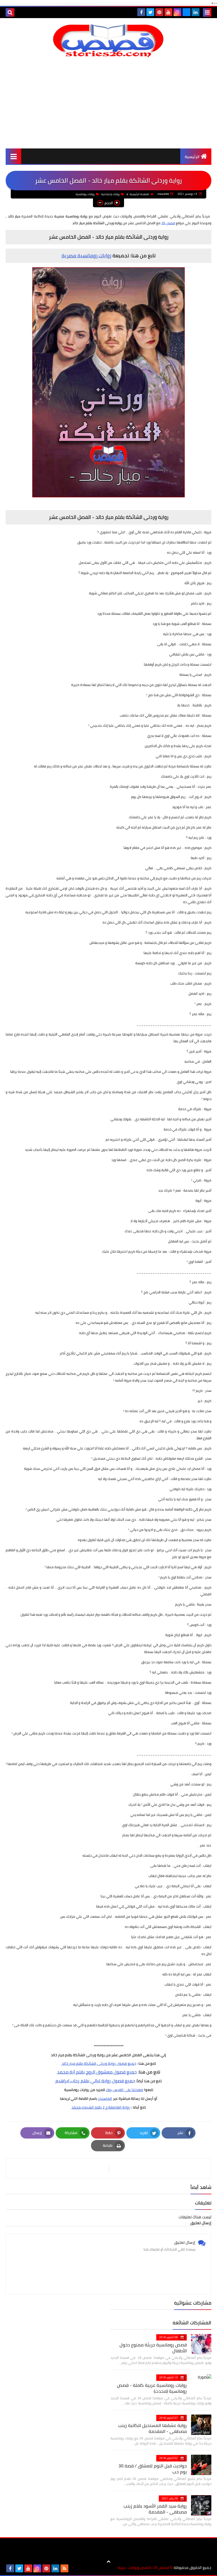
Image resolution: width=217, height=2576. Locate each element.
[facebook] (141, 12)
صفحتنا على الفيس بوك (125, 2090)
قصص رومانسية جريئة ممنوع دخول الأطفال (153, 2348)
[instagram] (177, 12)
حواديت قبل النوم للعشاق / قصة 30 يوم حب (153, 2469)
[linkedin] (196, 12)
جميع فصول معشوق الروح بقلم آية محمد (97, 2072)
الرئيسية (192, 157)
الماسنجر (105, 2098)
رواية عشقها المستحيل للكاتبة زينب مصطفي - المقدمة (152, 2428)
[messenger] (186, 12)
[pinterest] (159, 12)
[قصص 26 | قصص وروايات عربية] (108, 41)
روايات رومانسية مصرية (86, 255)
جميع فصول (123, 2081)
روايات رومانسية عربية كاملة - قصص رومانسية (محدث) (152, 2388)
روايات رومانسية (85, 194)
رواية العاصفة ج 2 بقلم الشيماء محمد (101, 2107)
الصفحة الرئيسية (139, 194)
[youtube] (168, 12)
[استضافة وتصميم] (73, 2568)
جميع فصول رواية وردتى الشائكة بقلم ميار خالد (98, 2063)
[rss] (64, 2568)
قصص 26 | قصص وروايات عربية (143, 2568)
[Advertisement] (108, 103)
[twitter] (150, 12)
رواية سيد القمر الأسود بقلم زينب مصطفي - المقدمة (155, 2509)
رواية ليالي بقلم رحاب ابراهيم (83, 2081)
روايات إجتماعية (110, 194)
